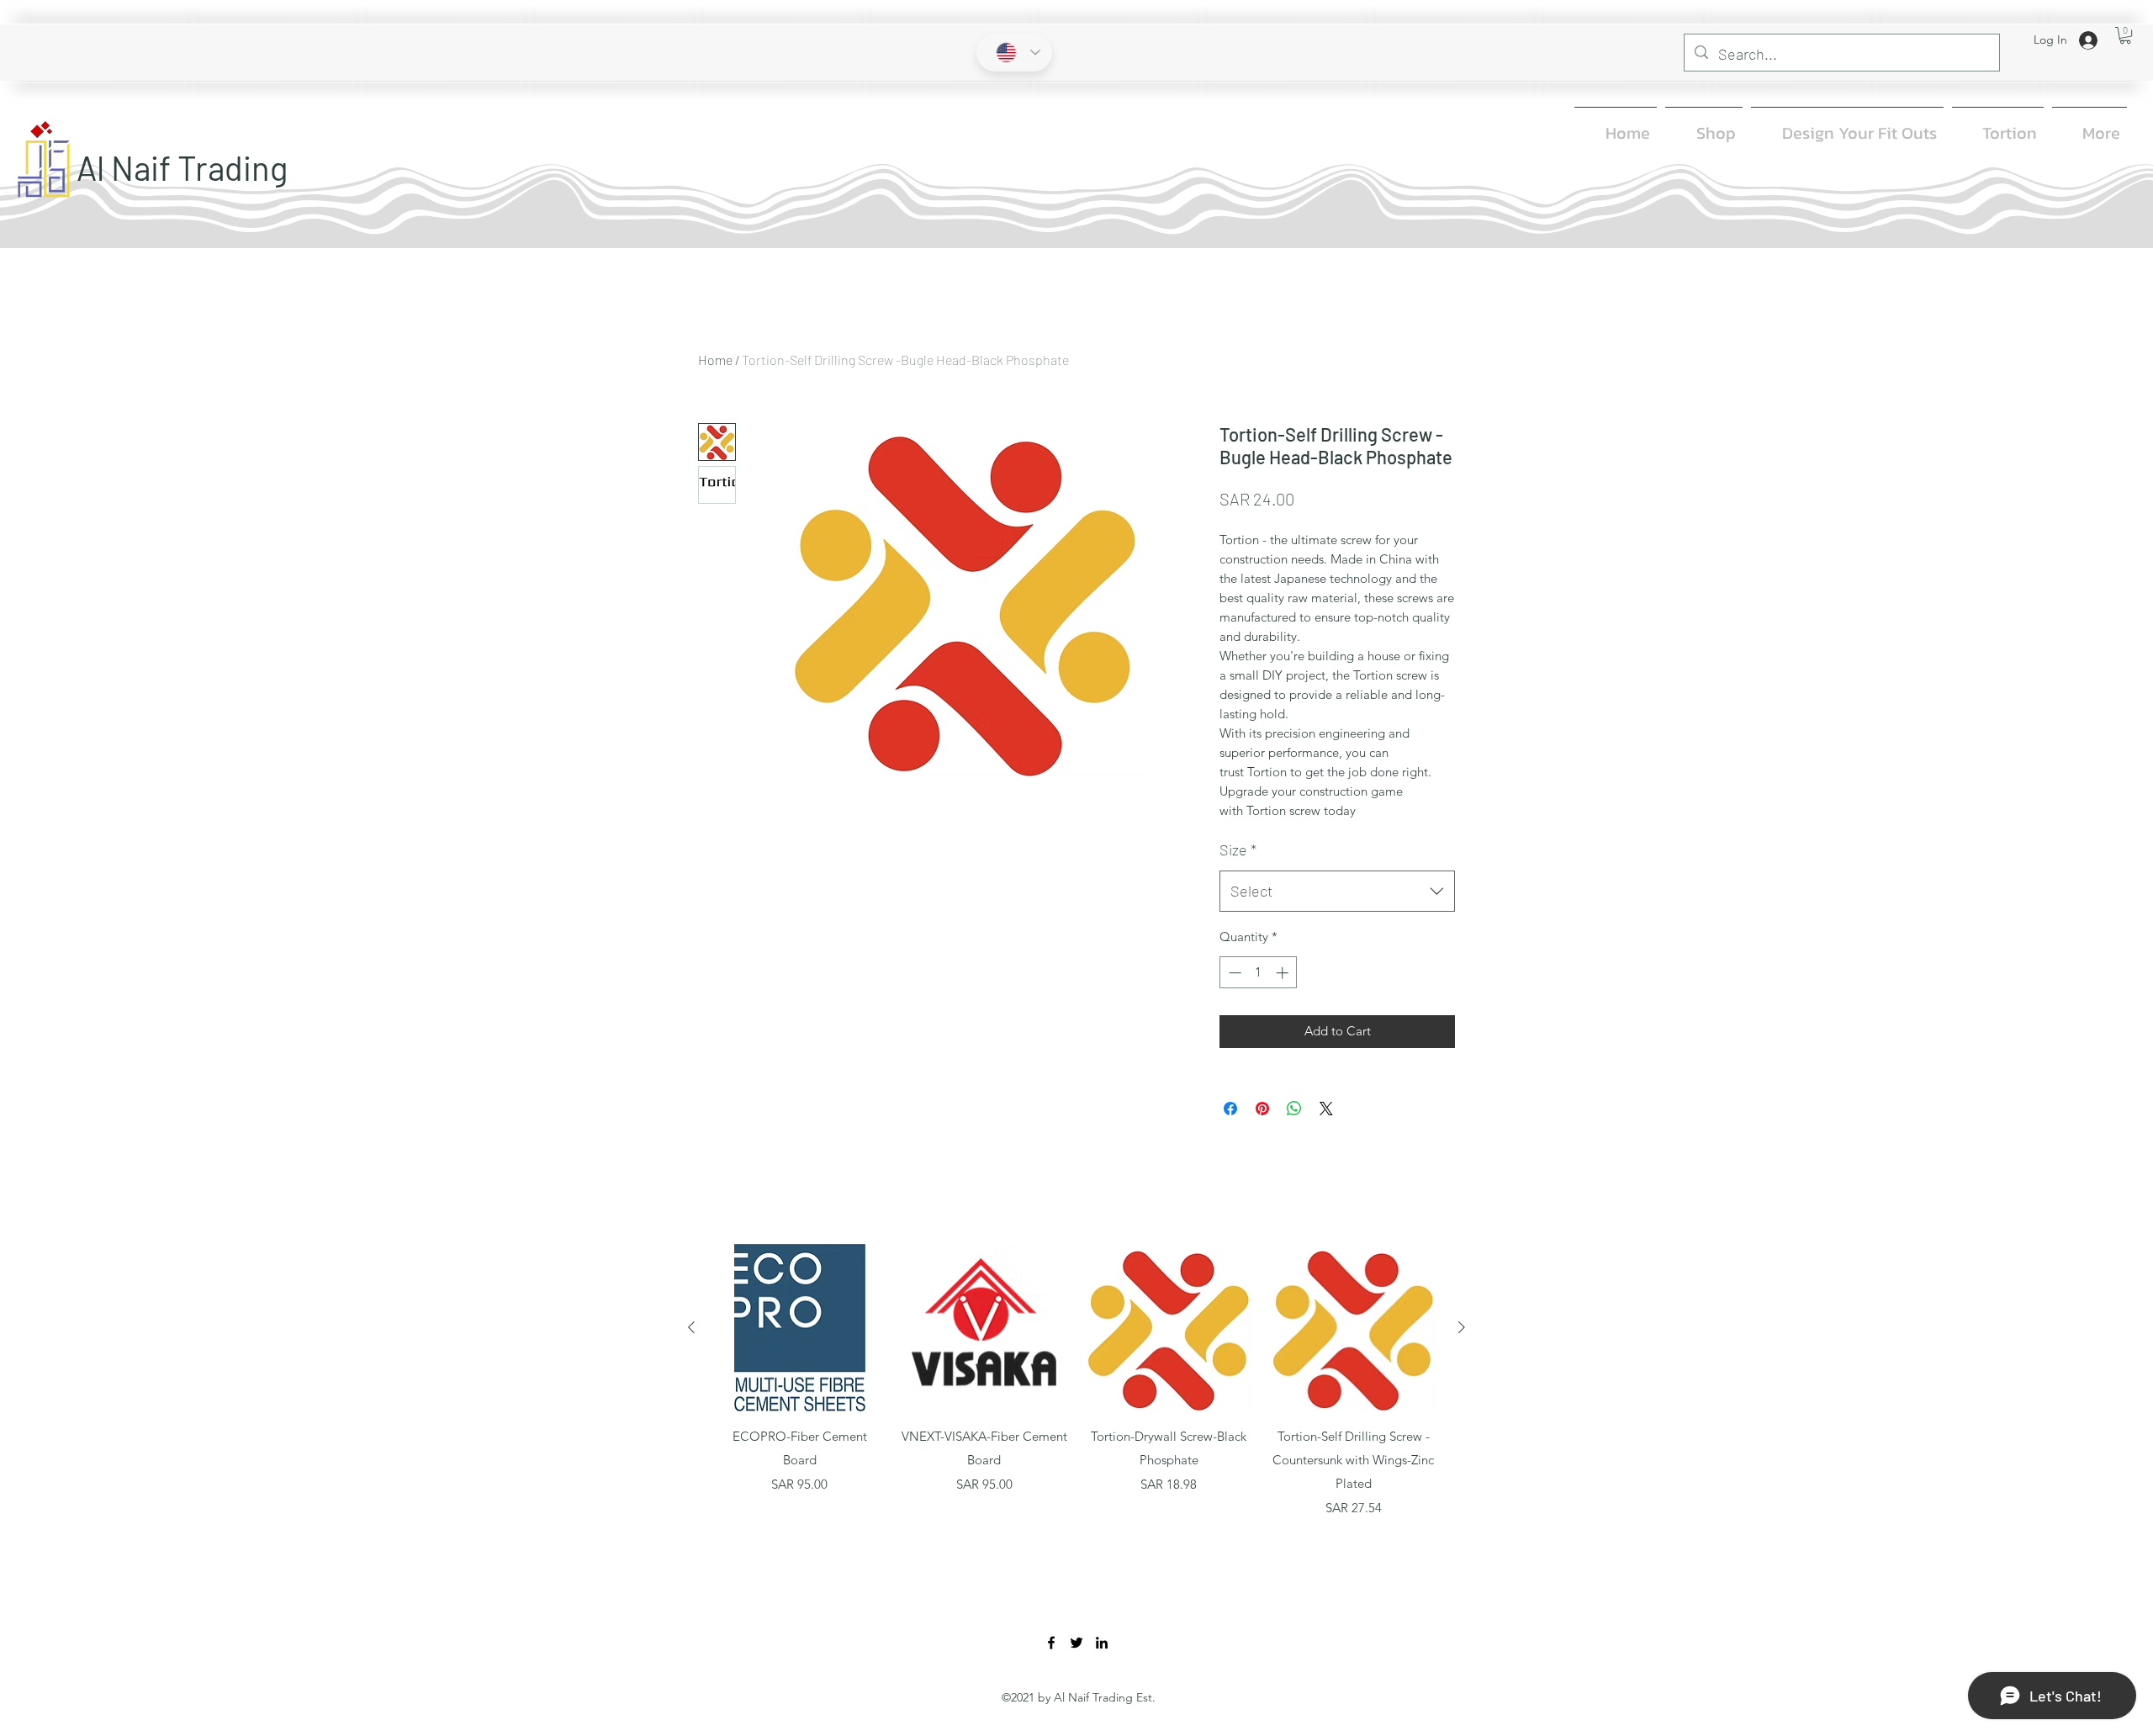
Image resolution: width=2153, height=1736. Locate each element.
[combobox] (1337, 892)
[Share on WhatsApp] (1294, 1109)
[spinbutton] (1259, 973)
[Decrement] (1233, 973)
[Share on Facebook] (1230, 1109)
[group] (1076, 1381)
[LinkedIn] (1102, 1643)
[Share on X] (1326, 1109)
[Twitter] (1076, 1643)
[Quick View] (800, 1328)
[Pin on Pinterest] (1262, 1109)
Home (715, 360)
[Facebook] (1051, 1643)
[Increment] (1284, 973)
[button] (2125, 35)
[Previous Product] (691, 1327)
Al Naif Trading (182, 167)
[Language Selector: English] (1014, 53)
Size (1238, 849)
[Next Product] (1462, 1327)
